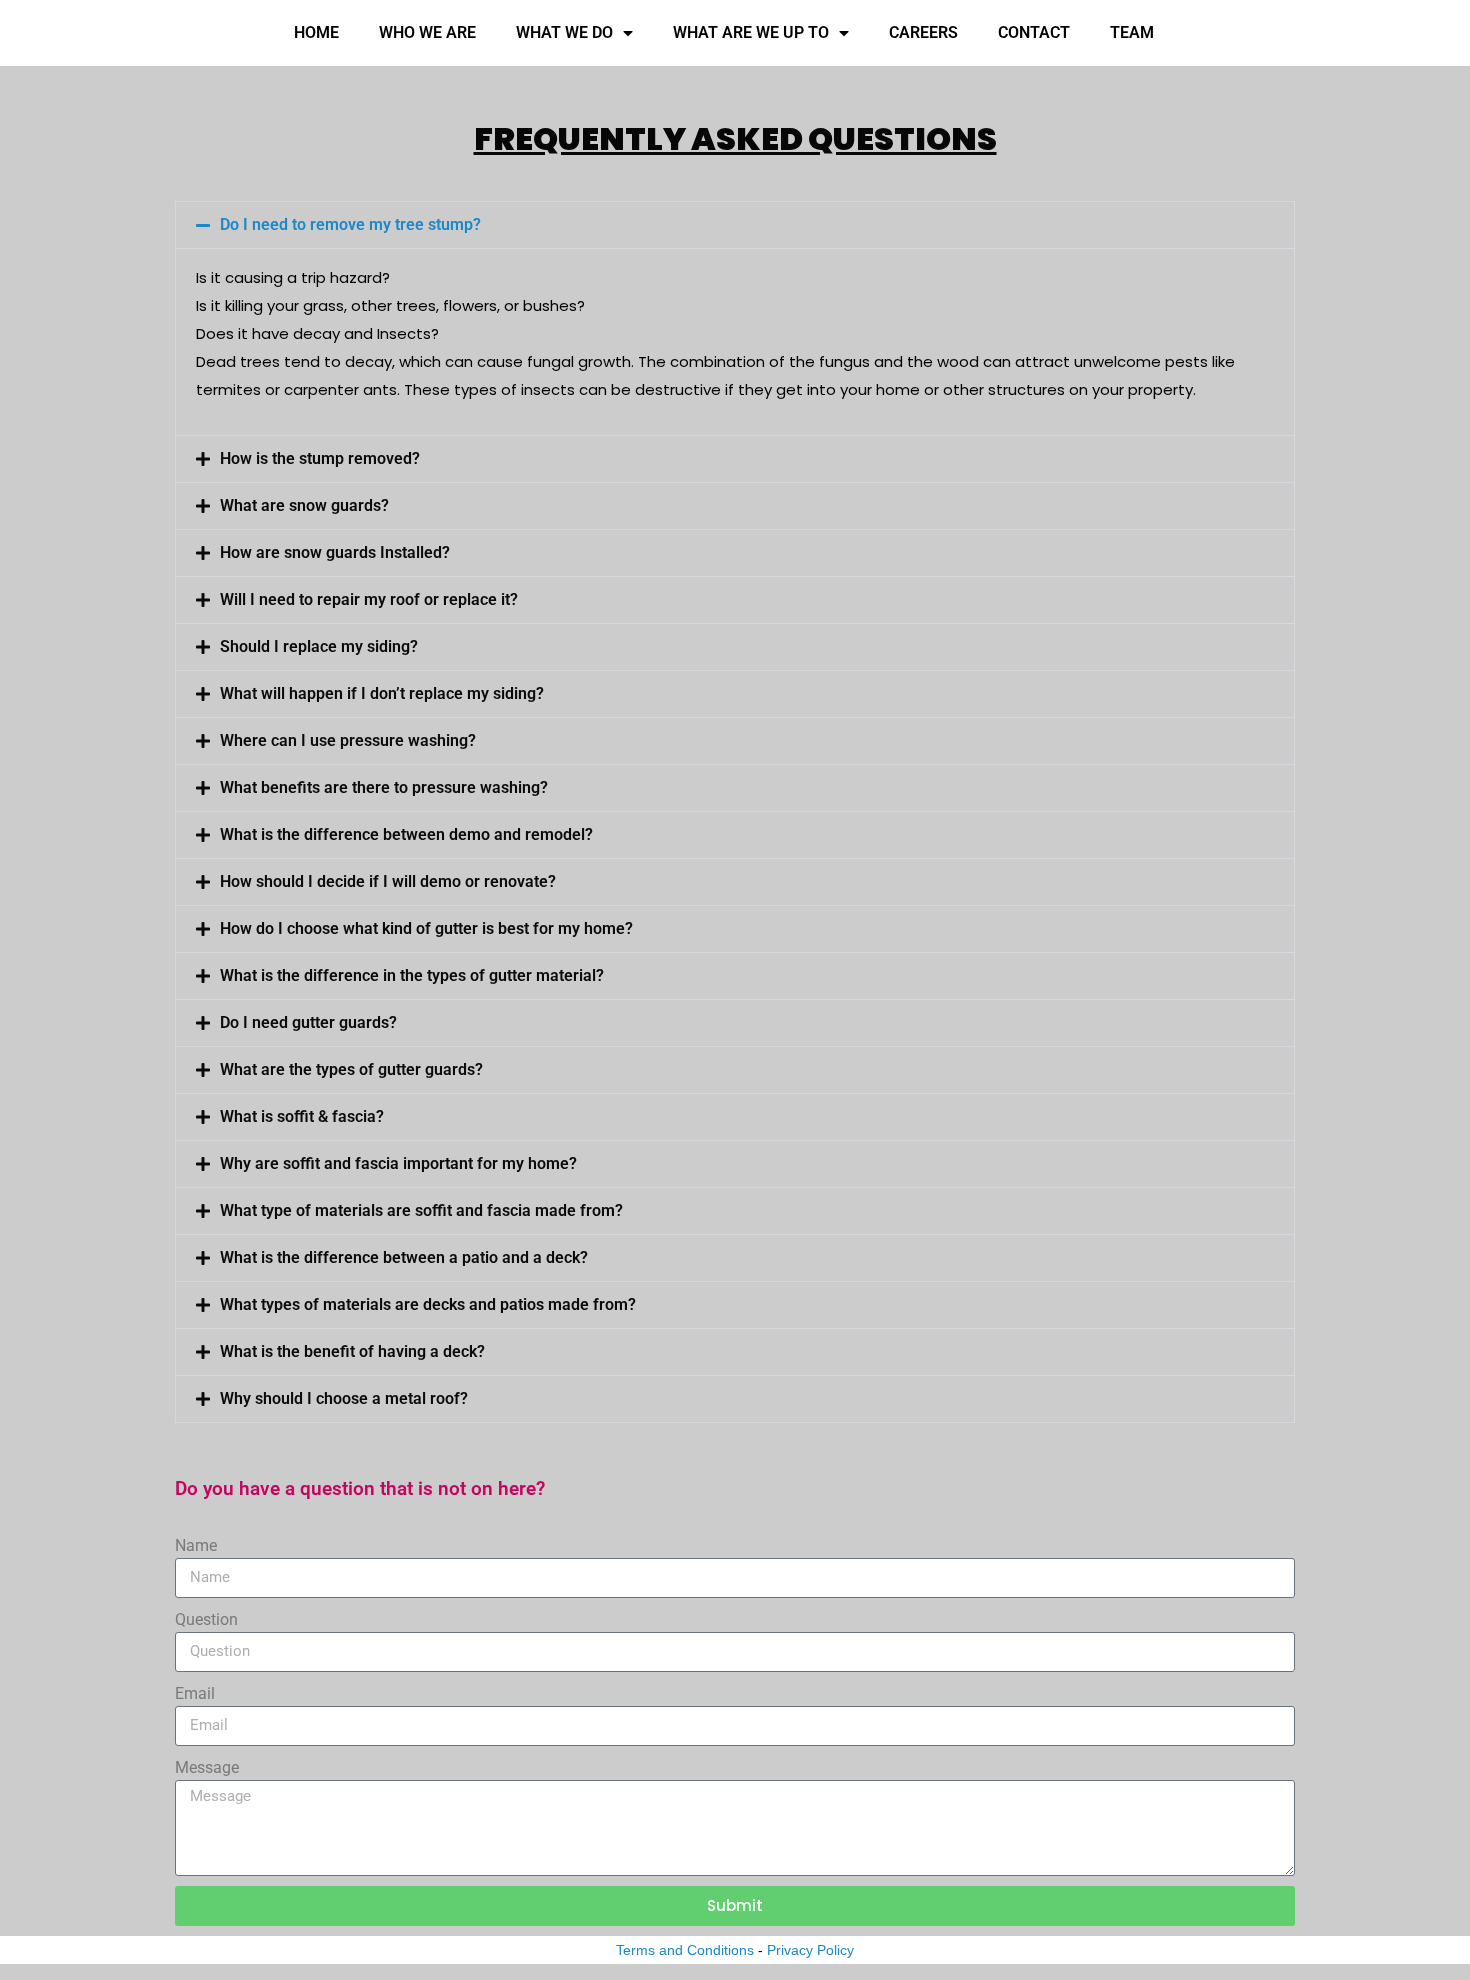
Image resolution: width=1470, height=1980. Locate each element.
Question (206, 1619)
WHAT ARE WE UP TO (751, 32)
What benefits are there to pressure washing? (384, 787)
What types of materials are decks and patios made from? (428, 1304)
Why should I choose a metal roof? (344, 1398)
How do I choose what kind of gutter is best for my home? (426, 928)
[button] (735, 225)
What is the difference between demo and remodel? (406, 834)
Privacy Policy (810, 1950)
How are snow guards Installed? (335, 552)
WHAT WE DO (564, 32)
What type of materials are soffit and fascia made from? (421, 1210)
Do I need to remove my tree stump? (350, 224)
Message (207, 1767)
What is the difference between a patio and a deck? (404, 1257)
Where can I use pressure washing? (348, 740)
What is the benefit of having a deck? (352, 1351)
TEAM (1132, 32)
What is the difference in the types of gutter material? (412, 975)
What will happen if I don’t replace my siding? (382, 693)
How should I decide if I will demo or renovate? (388, 881)
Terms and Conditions (685, 1950)
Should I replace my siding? (319, 646)
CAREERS (923, 32)
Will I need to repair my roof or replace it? (369, 599)
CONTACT (1034, 32)
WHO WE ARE (427, 32)
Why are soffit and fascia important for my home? (398, 1163)
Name (196, 1545)
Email (195, 1693)
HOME (316, 32)
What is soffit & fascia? (302, 1116)
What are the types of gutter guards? (351, 1069)
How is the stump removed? (320, 458)
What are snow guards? (304, 505)
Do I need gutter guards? (308, 1022)
